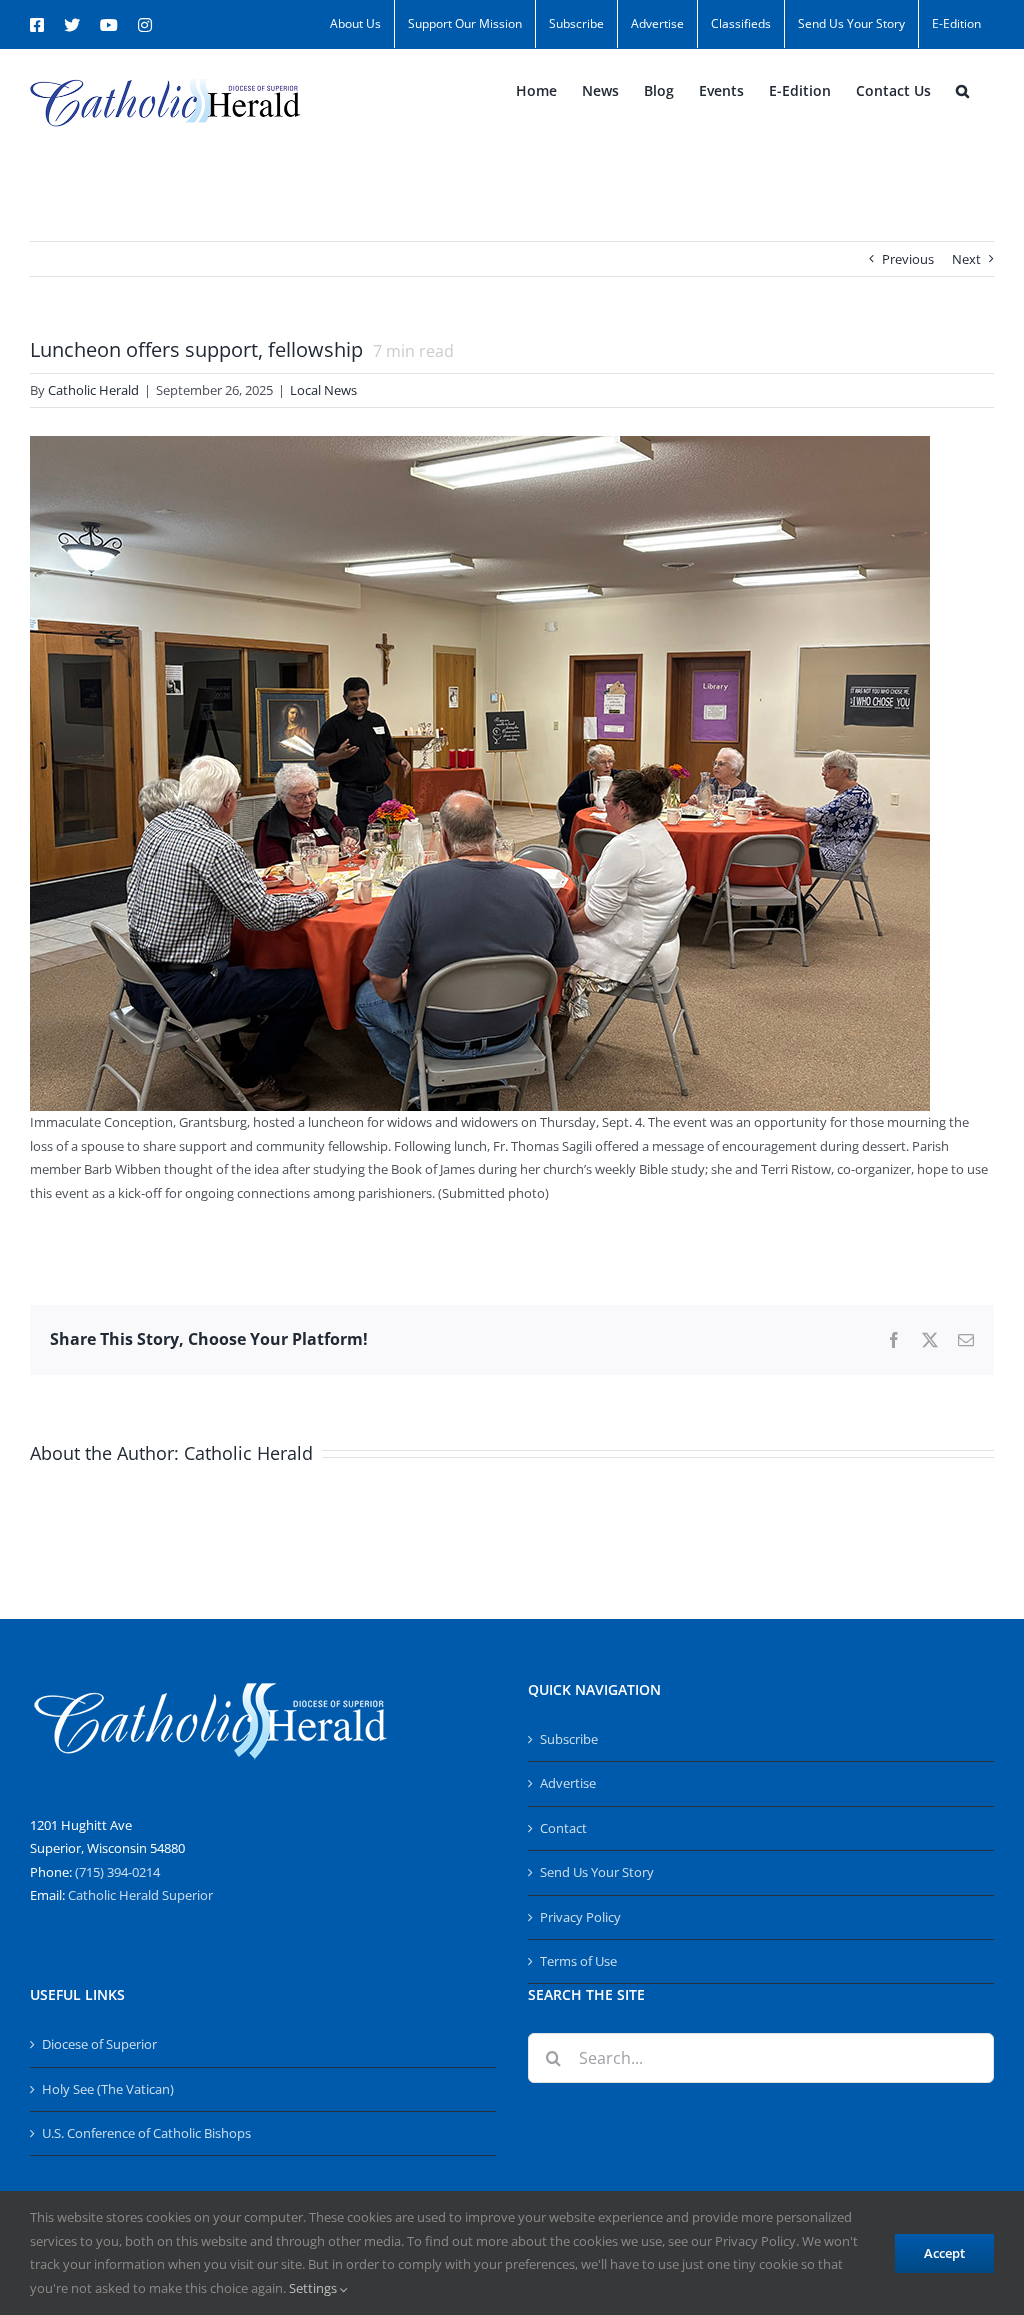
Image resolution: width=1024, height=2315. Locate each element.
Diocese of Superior (99, 2044)
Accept (944, 2253)
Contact (563, 1828)
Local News (323, 390)
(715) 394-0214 (117, 1872)
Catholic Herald (93, 390)
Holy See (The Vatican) (108, 2089)
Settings (314, 2288)
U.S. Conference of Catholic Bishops (146, 2133)
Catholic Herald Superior (140, 1895)
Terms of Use (578, 1961)
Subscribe (569, 1739)
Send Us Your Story (597, 1872)
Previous (908, 259)
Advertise (568, 1783)
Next (966, 259)
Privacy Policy (580, 1917)
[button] (962, 91)
